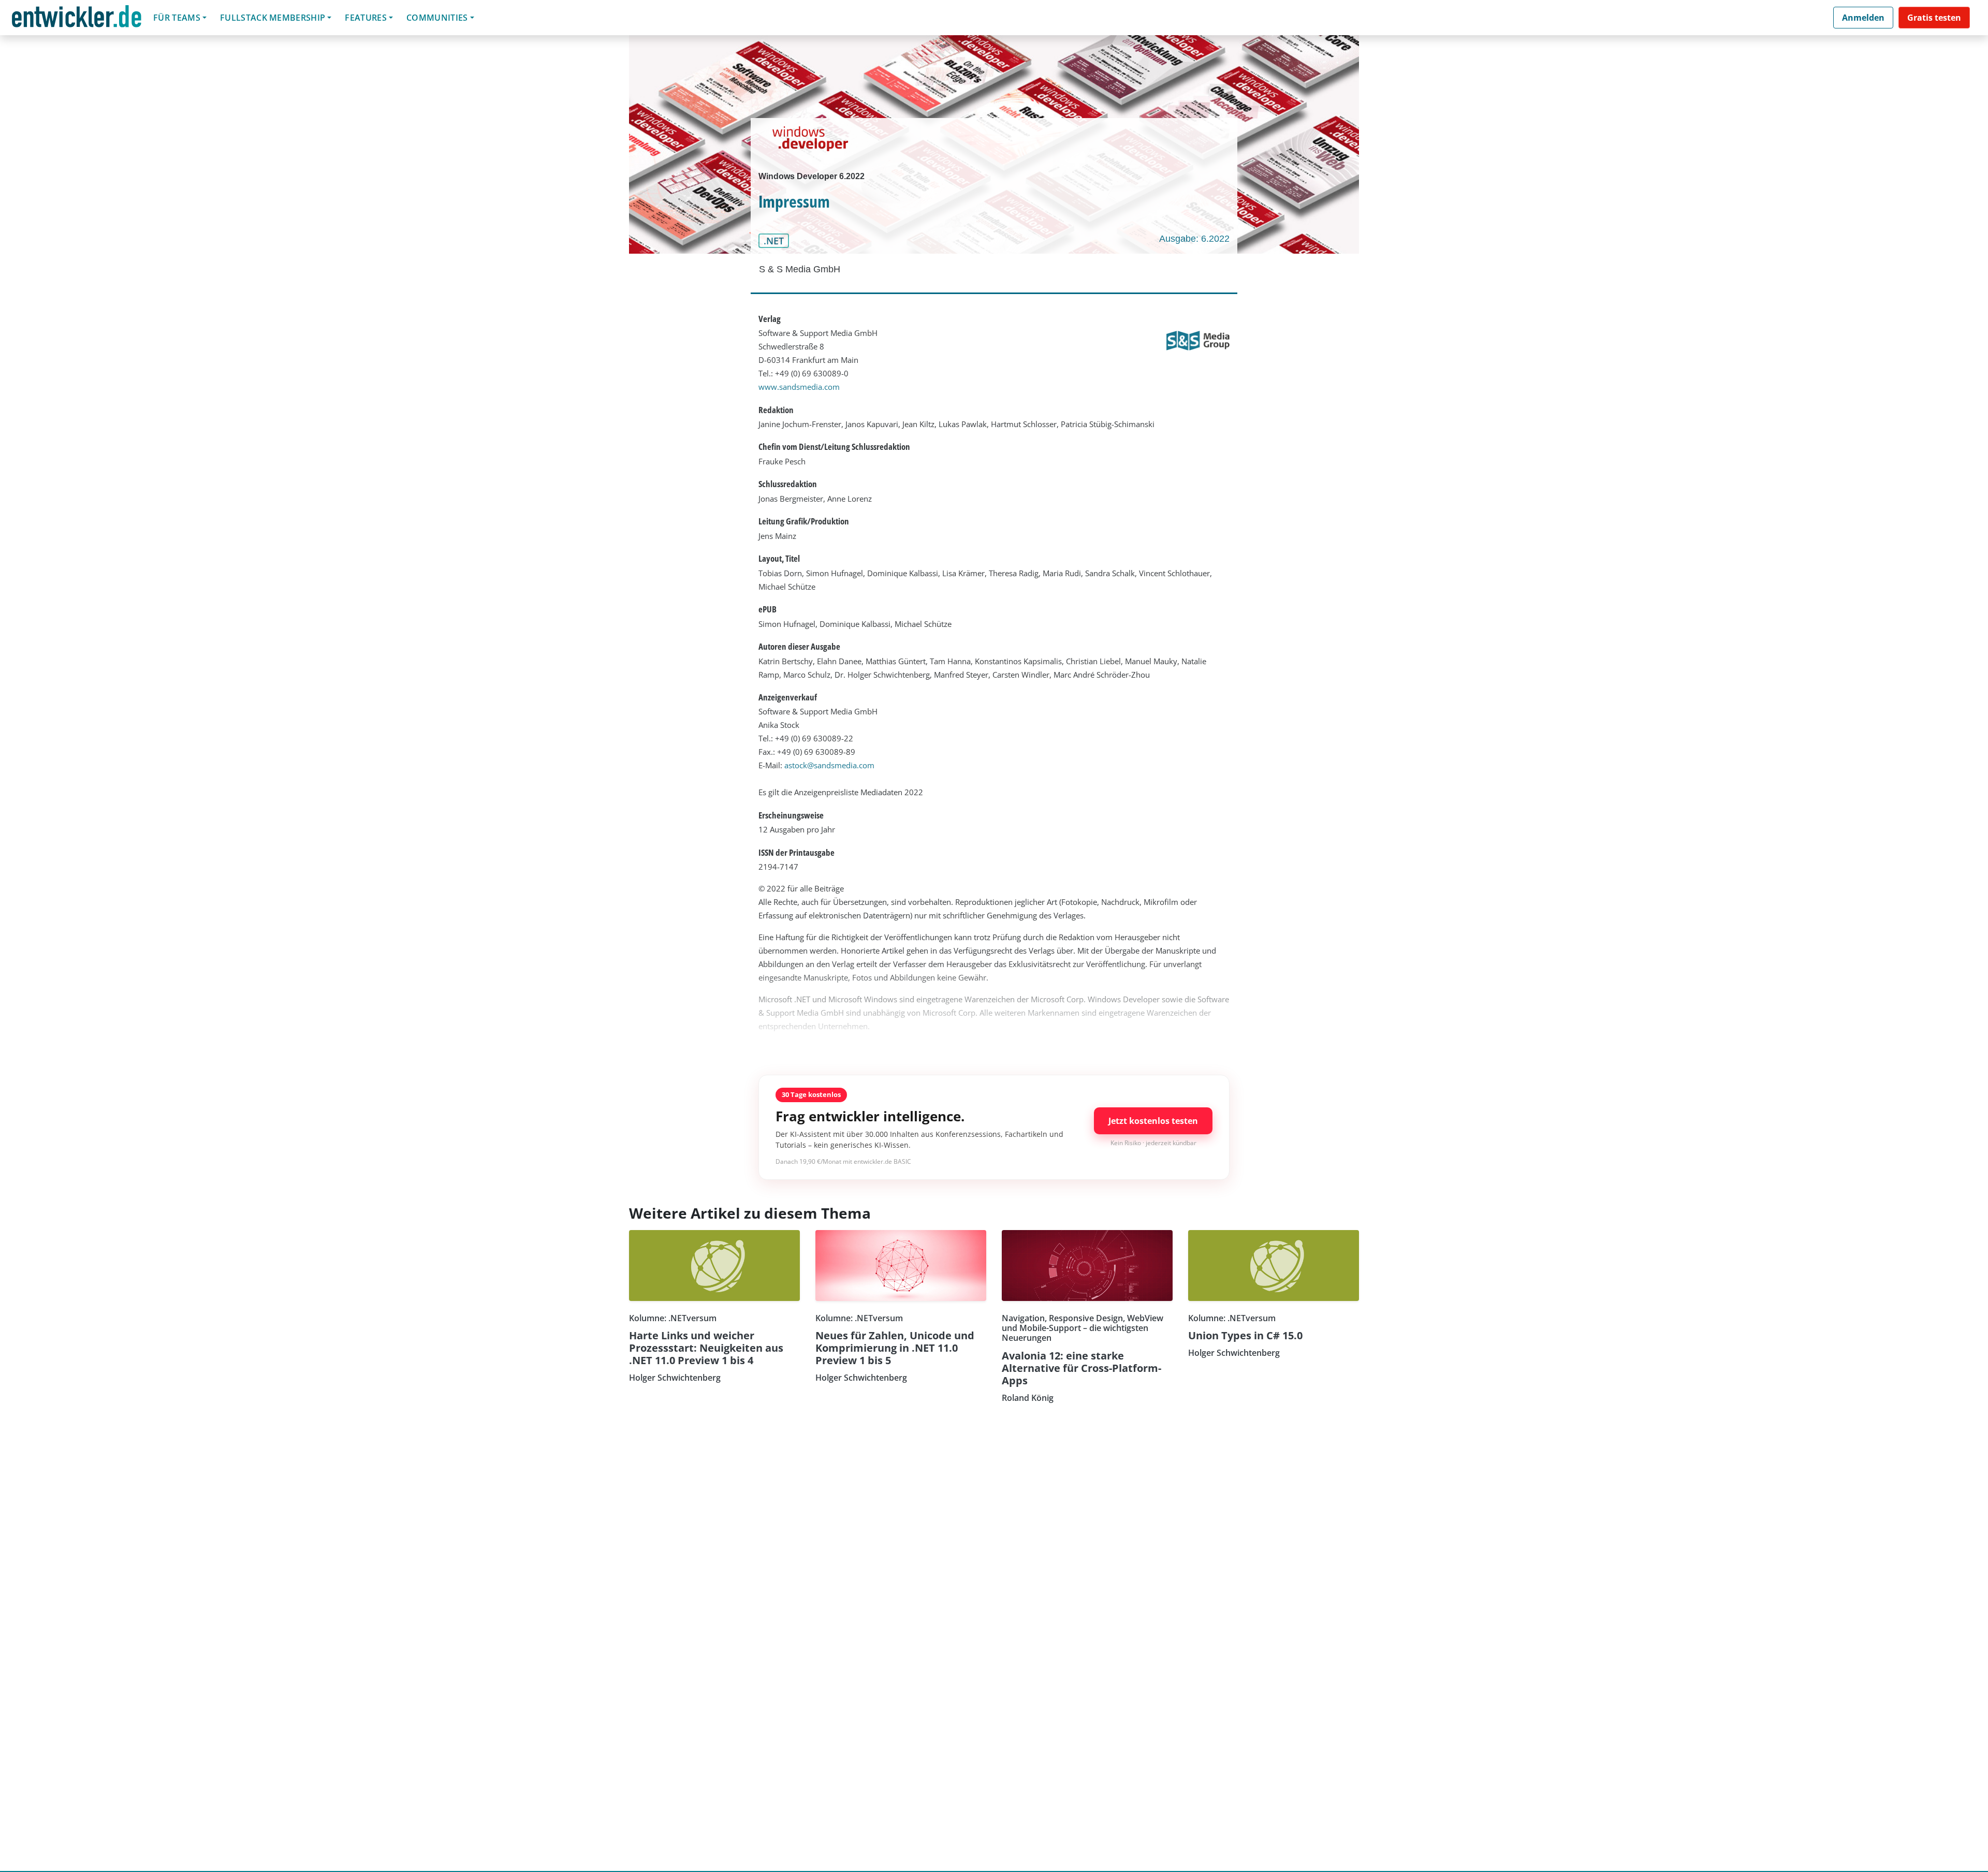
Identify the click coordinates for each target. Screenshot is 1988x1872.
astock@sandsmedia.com (829, 765)
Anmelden (1863, 18)
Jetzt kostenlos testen (1153, 1121)
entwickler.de (77, 19)
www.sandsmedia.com (799, 387)
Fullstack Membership (273, 18)
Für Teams (177, 18)
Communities (437, 18)
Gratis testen (1934, 18)
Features (366, 18)
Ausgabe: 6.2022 (1194, 239)
